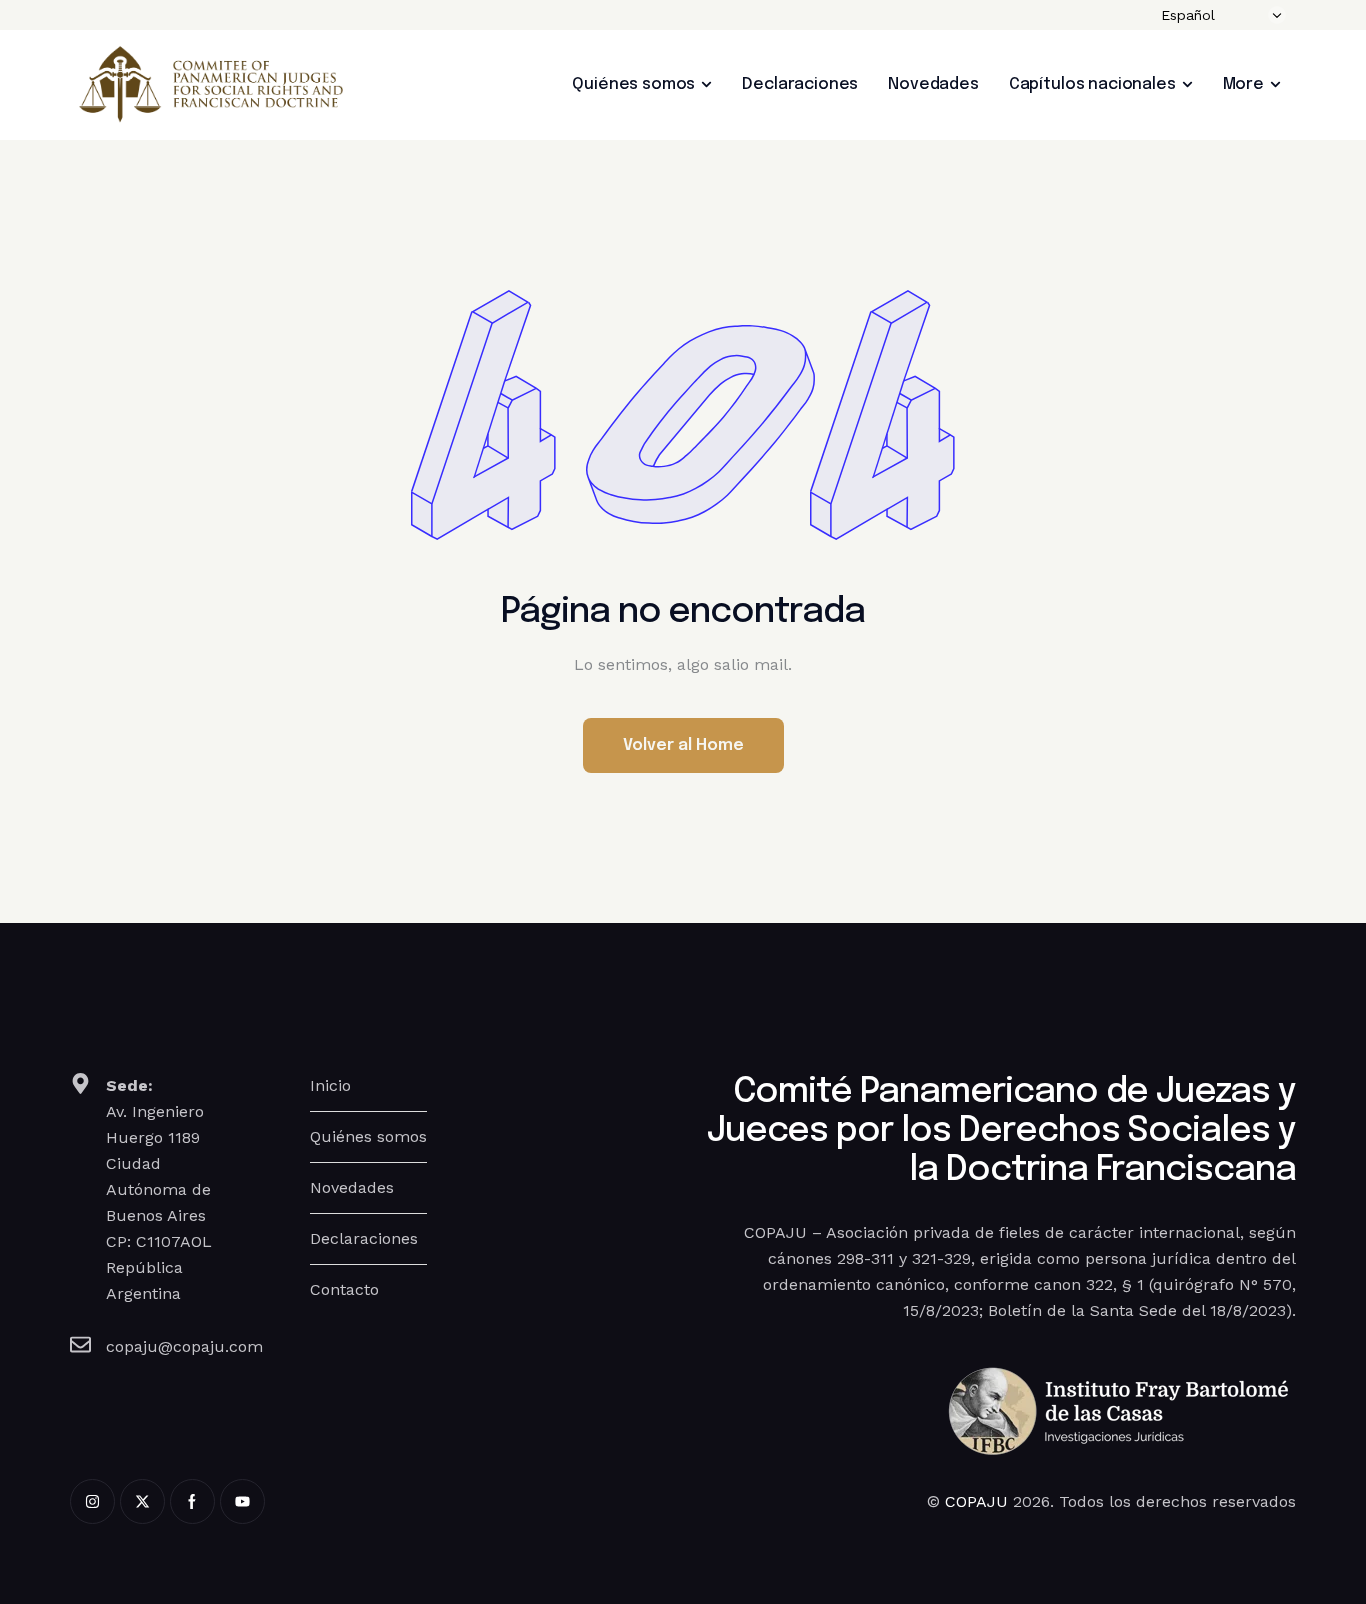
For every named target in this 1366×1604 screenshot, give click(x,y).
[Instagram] (92, 1501)
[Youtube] (242, 1501)
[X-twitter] (142, 1501)
